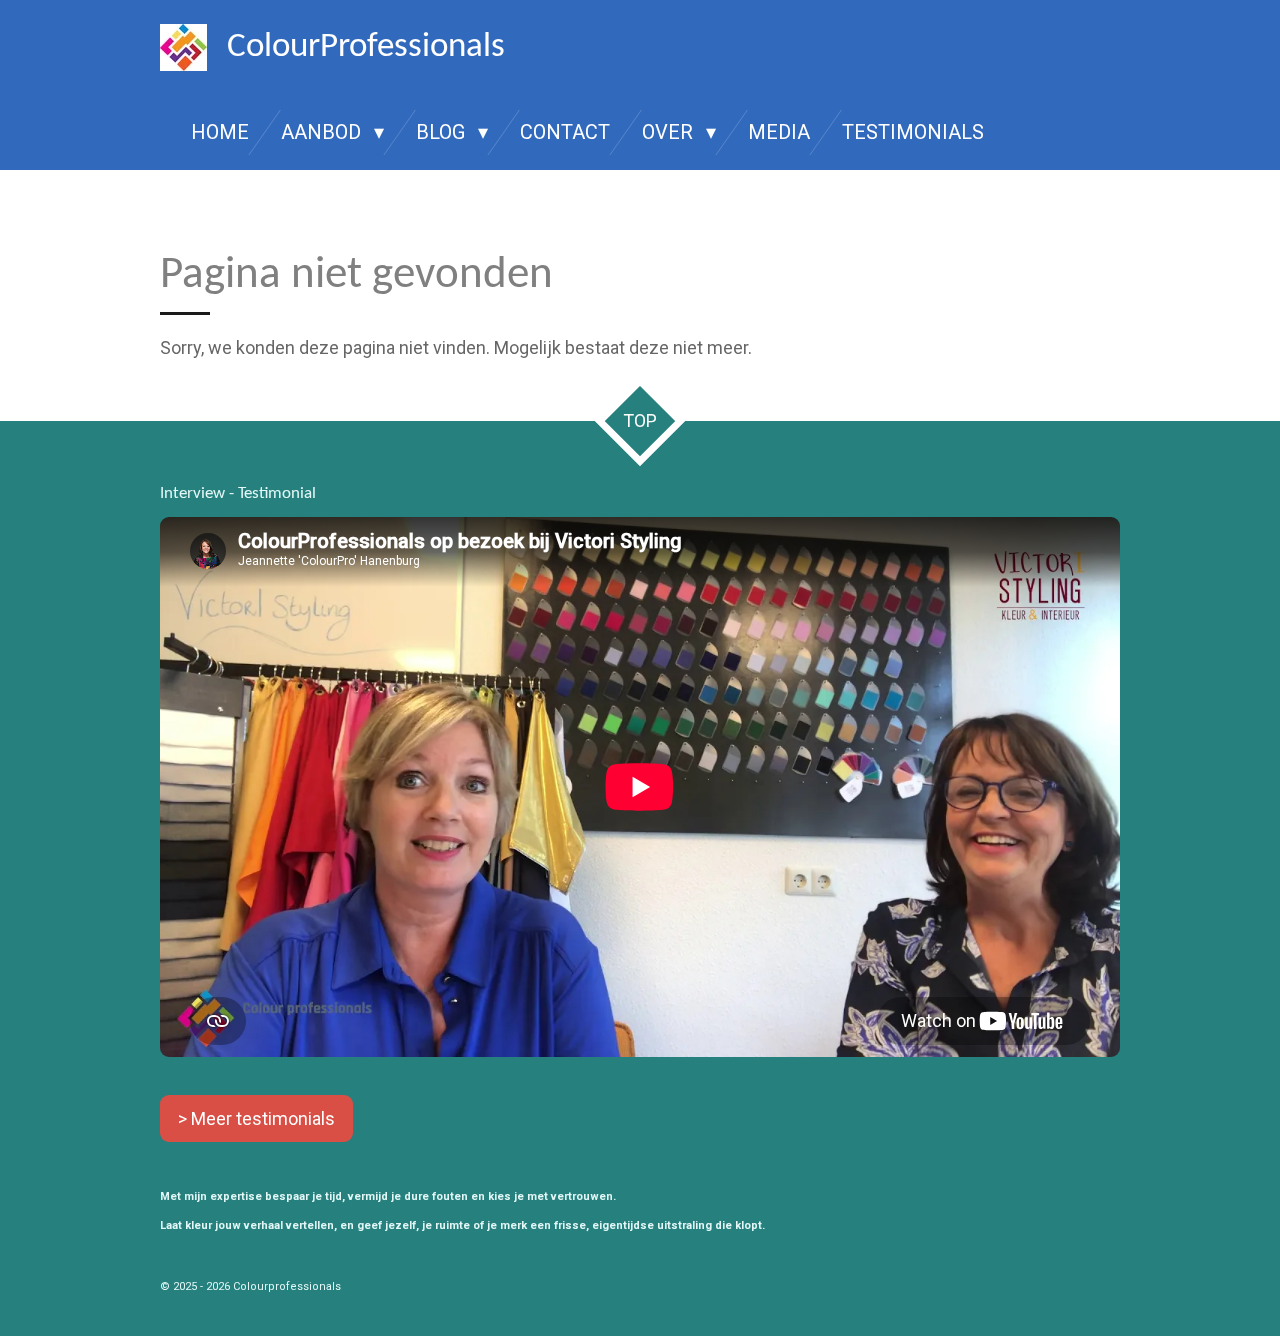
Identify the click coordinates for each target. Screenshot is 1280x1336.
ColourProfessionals (366, 47)
